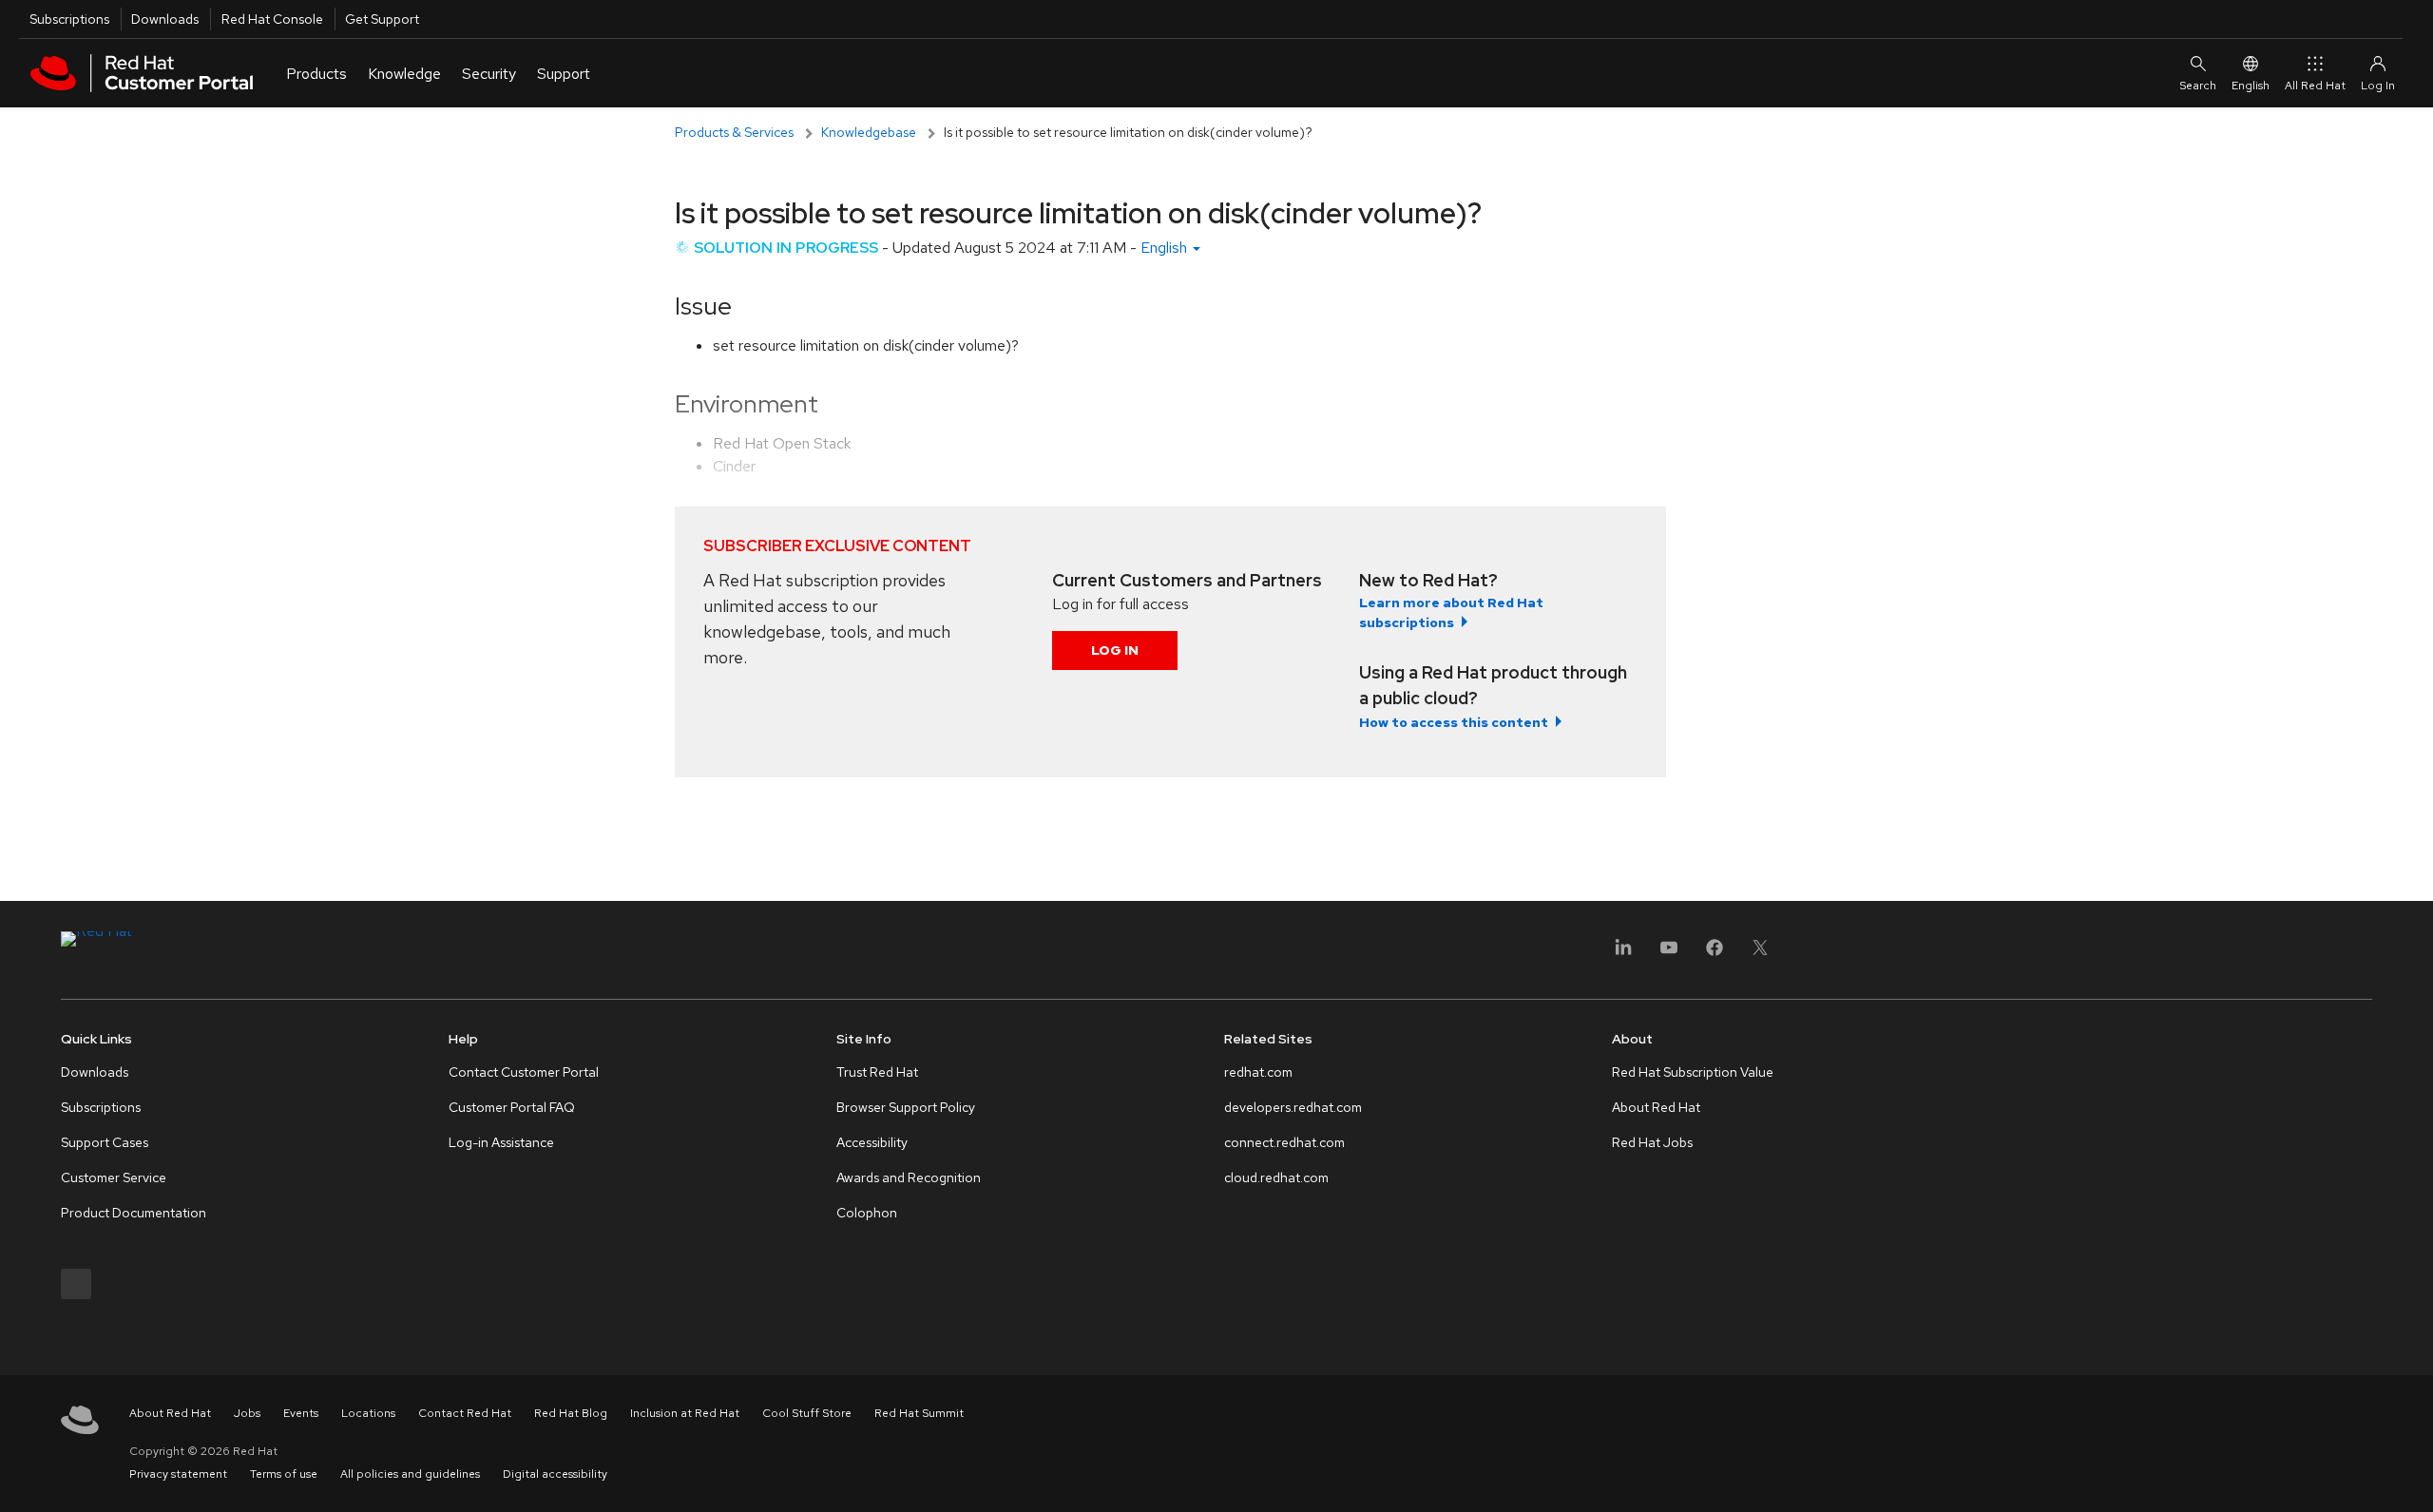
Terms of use (284, 1474)
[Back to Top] (2412, 1477)
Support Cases (105, 1142)
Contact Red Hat (465, 1413)
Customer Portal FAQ (512, 1107)
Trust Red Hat (877, 1072)
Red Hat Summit (919, 1413)
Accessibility (872, 1142)
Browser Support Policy (906, 1107)
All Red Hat (2315, 86)
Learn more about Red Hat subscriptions (1451, 612)
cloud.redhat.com (1276, 1177)
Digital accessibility (555, 1474)
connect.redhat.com (1284, 1142)
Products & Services (734, 132)
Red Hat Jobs (1652, 1142)
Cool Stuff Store (807, 1413)
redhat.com (1258, 1072)
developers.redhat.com (1293, 1107)
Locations (368, 1413)
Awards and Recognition (909, 1177)
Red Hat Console (272, 19)
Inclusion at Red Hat (685, 1413)
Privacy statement (178, 1474)
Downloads (165, 19)
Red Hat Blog (571, 1413)
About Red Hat (1656, 1107)
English (2251, 86)
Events (301, 1413)
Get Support (382, 19)
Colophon (867, 1213)
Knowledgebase (869, 132)
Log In (1115, 650)
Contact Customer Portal (524, 1072)
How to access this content (1454, 722)
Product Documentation (134, 1213)
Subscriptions (69, 19)
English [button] (1166, 248)
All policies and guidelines (410, 1474)
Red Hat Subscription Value (1693, 1072)
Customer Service (114, 1177)
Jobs (247, 1413)
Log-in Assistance (501, 1142)
